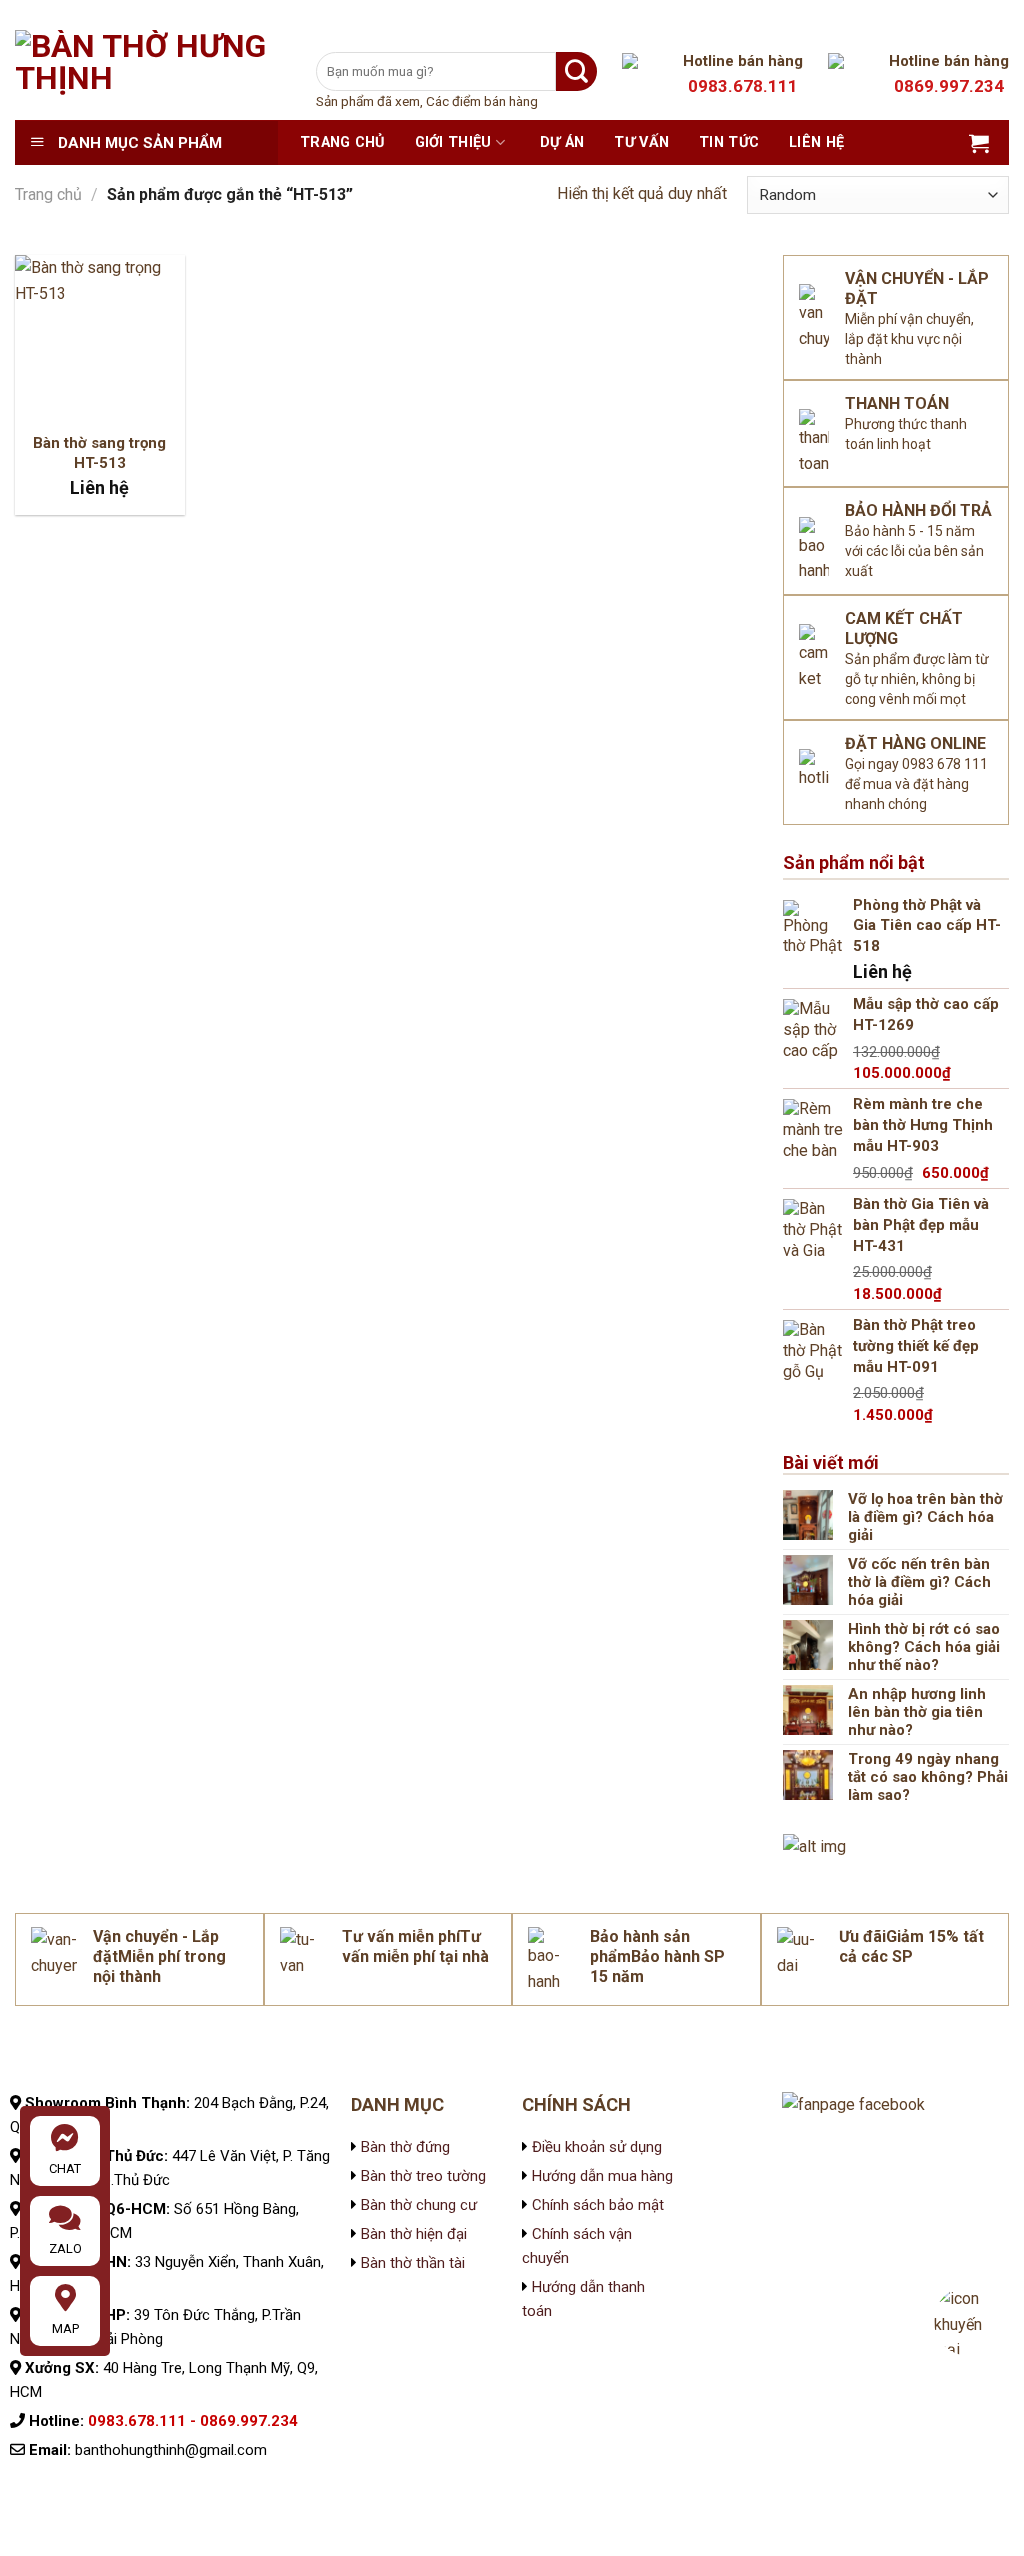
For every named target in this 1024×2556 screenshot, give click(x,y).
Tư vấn (641, 142)
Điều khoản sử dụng (595, 2147)
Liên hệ (816, 142)
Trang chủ (342, 142)
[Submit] (576, 71)
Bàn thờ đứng (405, 2147)
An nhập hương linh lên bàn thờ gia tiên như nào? (917, 1712)
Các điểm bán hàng (482, 101)
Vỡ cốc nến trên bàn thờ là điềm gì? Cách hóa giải (919, 1582)
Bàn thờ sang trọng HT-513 (99, 453)
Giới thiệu (453, 142)
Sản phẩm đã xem (368, 101)
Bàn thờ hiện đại (414, 2234)
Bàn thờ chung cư (419, 2205)
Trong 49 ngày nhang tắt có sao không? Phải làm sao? (928, 1777)
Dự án (562, 142)
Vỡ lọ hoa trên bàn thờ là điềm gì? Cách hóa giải (925, 1517)
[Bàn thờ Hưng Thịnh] (150, 75)
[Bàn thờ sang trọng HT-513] (100, 340)
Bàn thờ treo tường (423, 2176)
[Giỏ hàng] (979, 143)
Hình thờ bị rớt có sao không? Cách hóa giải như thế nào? (924, 1647)
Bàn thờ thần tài (413, 2263)
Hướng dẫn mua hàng (602, 2176)
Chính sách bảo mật (596, 2205)
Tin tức (729, 142)
